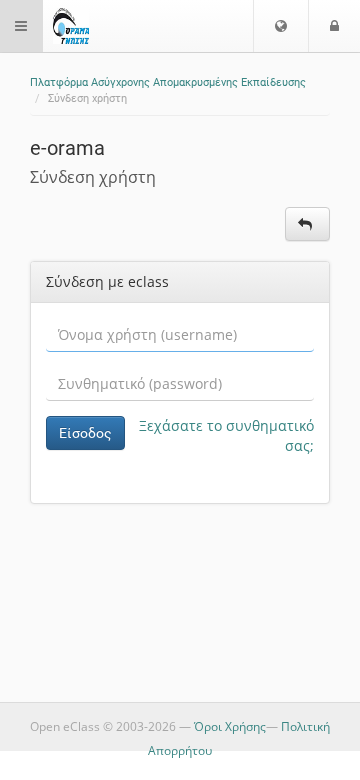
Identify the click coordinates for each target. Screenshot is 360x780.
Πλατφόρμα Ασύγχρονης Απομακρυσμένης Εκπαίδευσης (168, 82)
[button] (281, 26)
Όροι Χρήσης (230, 726)
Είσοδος (85, 433)
